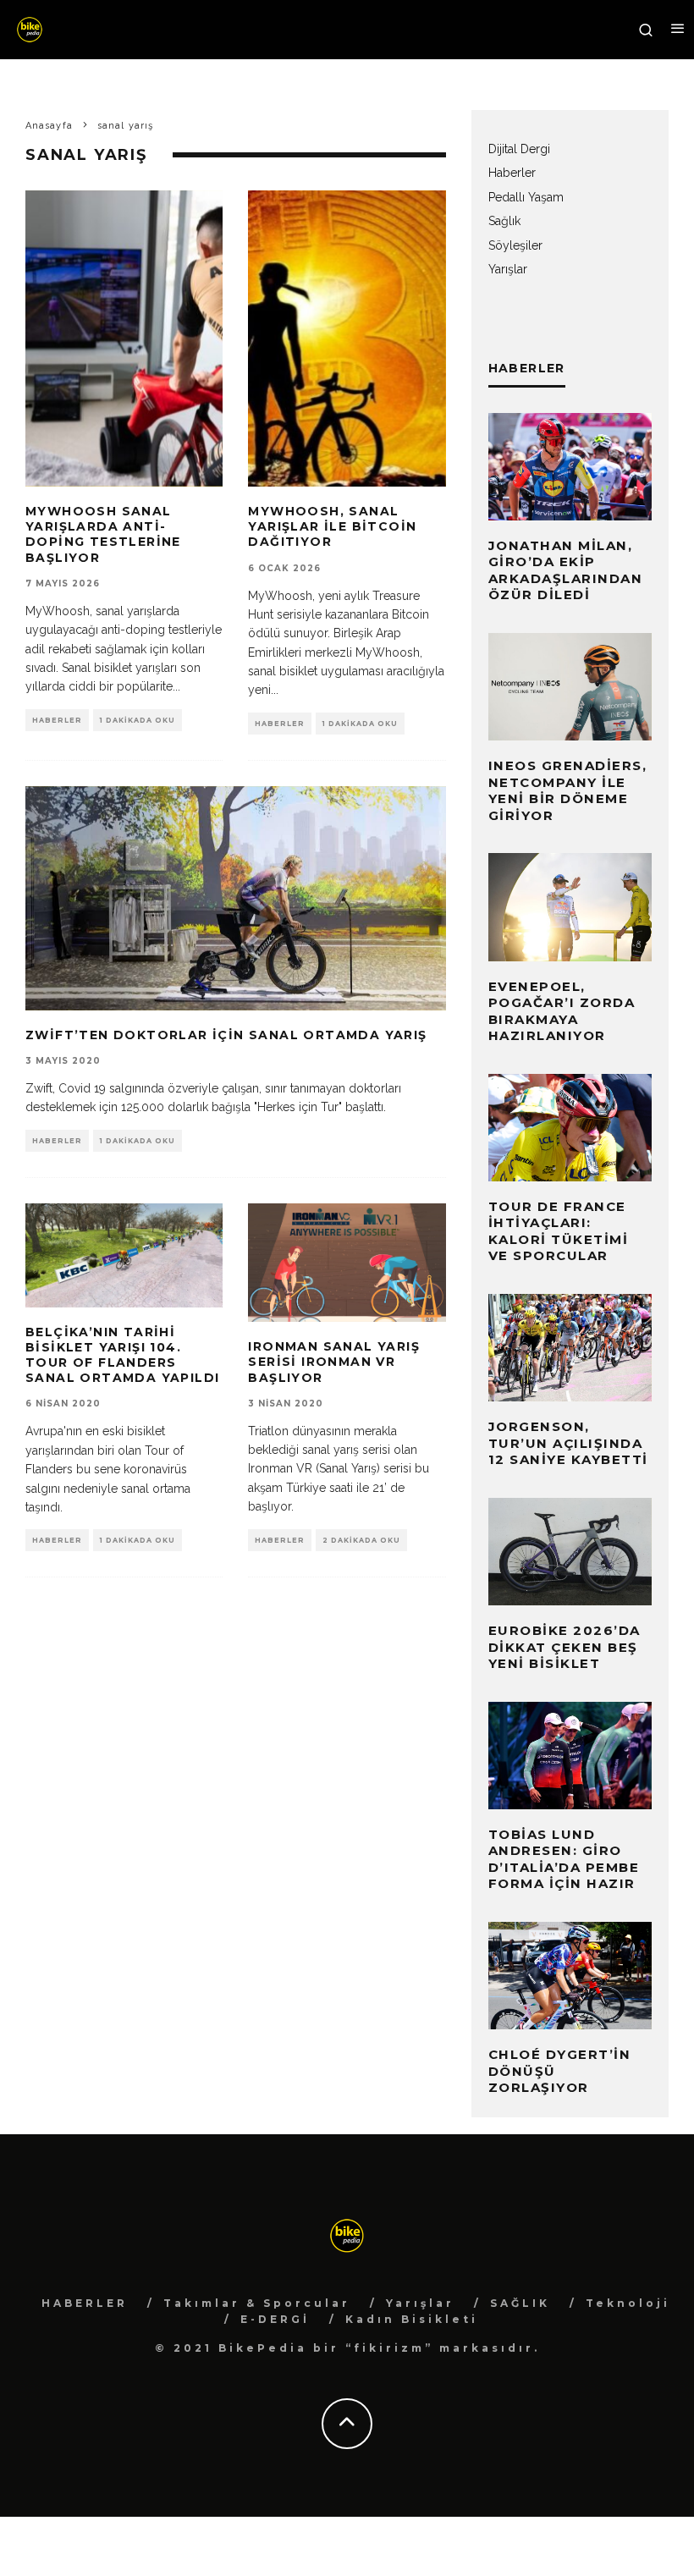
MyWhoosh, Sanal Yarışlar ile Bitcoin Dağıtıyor (332, 526)
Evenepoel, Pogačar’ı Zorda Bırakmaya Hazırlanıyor (562, 1011)
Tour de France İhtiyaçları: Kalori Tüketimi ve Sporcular (559, 1231)
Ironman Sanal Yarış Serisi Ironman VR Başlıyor (334, 1362)
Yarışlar (508, 269)
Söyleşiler (515, 245)
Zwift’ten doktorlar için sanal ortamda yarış (226, 1035)
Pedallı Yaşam (526, 197)
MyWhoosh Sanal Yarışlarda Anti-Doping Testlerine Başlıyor (103, 534)
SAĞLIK (520, 2303)
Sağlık (504, 221)
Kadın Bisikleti (412, 2319)
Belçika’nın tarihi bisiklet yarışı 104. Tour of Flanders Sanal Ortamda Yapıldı (122, 1355)
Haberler (57, 720)
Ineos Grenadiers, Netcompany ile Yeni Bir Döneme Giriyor (568, 790)
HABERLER (85, 2303)
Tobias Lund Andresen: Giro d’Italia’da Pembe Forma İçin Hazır (564, 1859)
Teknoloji (628, 2303)
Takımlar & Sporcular (257, 2303)
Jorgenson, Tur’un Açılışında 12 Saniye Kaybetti (568, 1443)
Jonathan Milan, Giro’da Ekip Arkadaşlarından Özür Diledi (566, 570)
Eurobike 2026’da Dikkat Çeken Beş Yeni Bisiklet (565, 1647)
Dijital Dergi (519, 149)
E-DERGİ (275, 2319)
